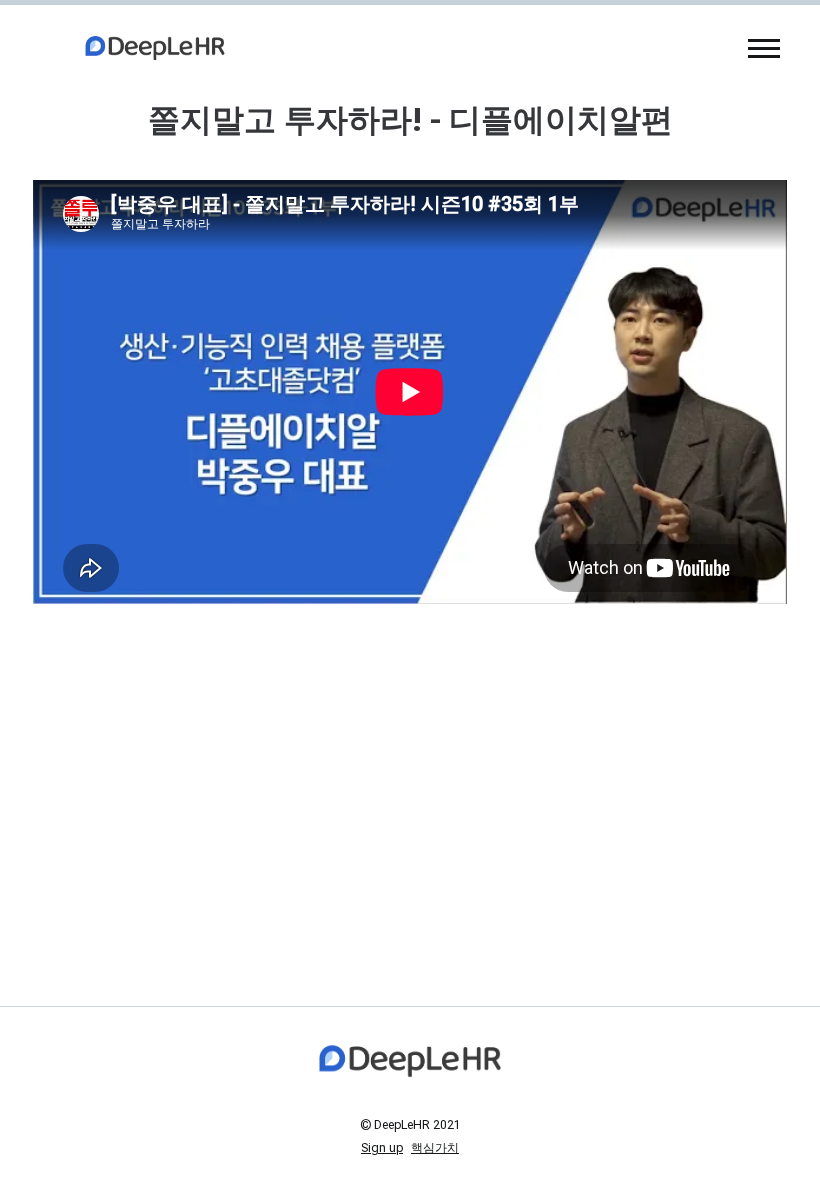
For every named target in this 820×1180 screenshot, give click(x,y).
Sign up (382, 1148)
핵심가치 (435, 1148)
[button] (764, 48)
